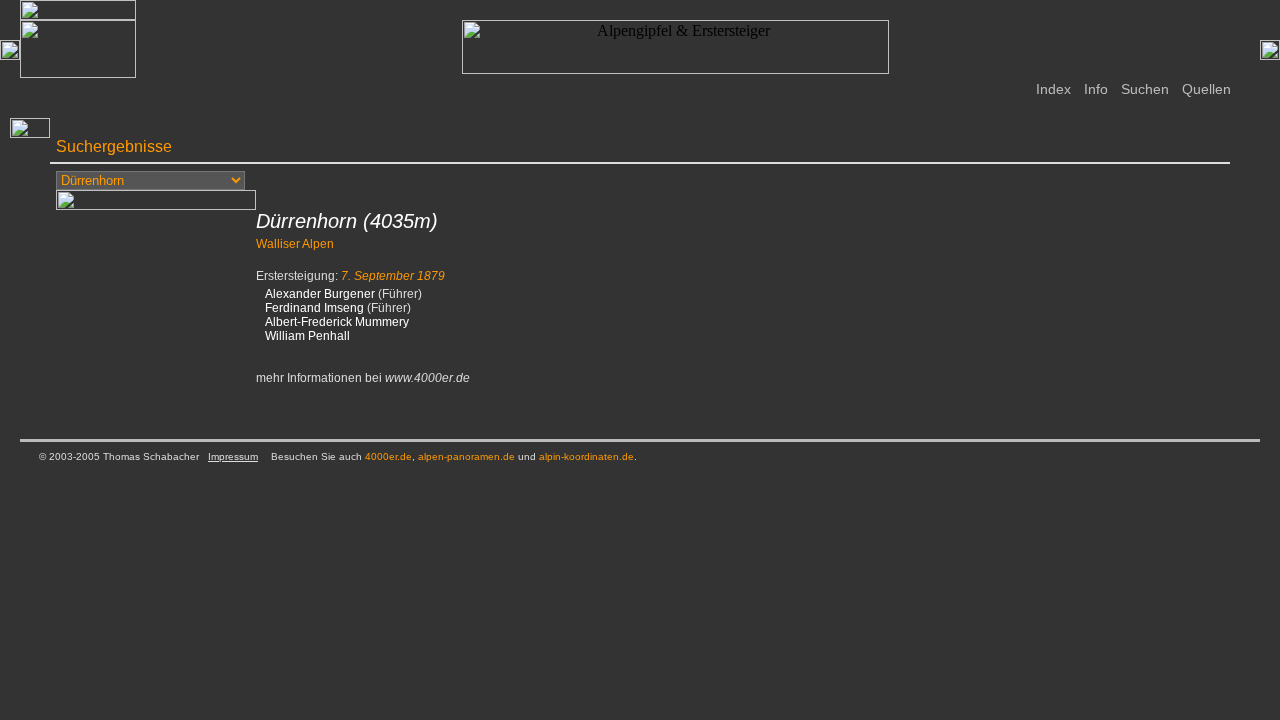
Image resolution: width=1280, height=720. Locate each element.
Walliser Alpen (295, 244)
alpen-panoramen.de (466, 456)
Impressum (233, 456)
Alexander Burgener (320, 294)
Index (1053, 89)
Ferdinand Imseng (314, 308)
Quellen (1206, 89)
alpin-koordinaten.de (586, 456)
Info (1096, 89)
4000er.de (388, 456)
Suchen (1145, 89)
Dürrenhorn (306, 221)
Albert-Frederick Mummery (337, 322)
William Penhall (307, 336)
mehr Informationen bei (363, 378)
